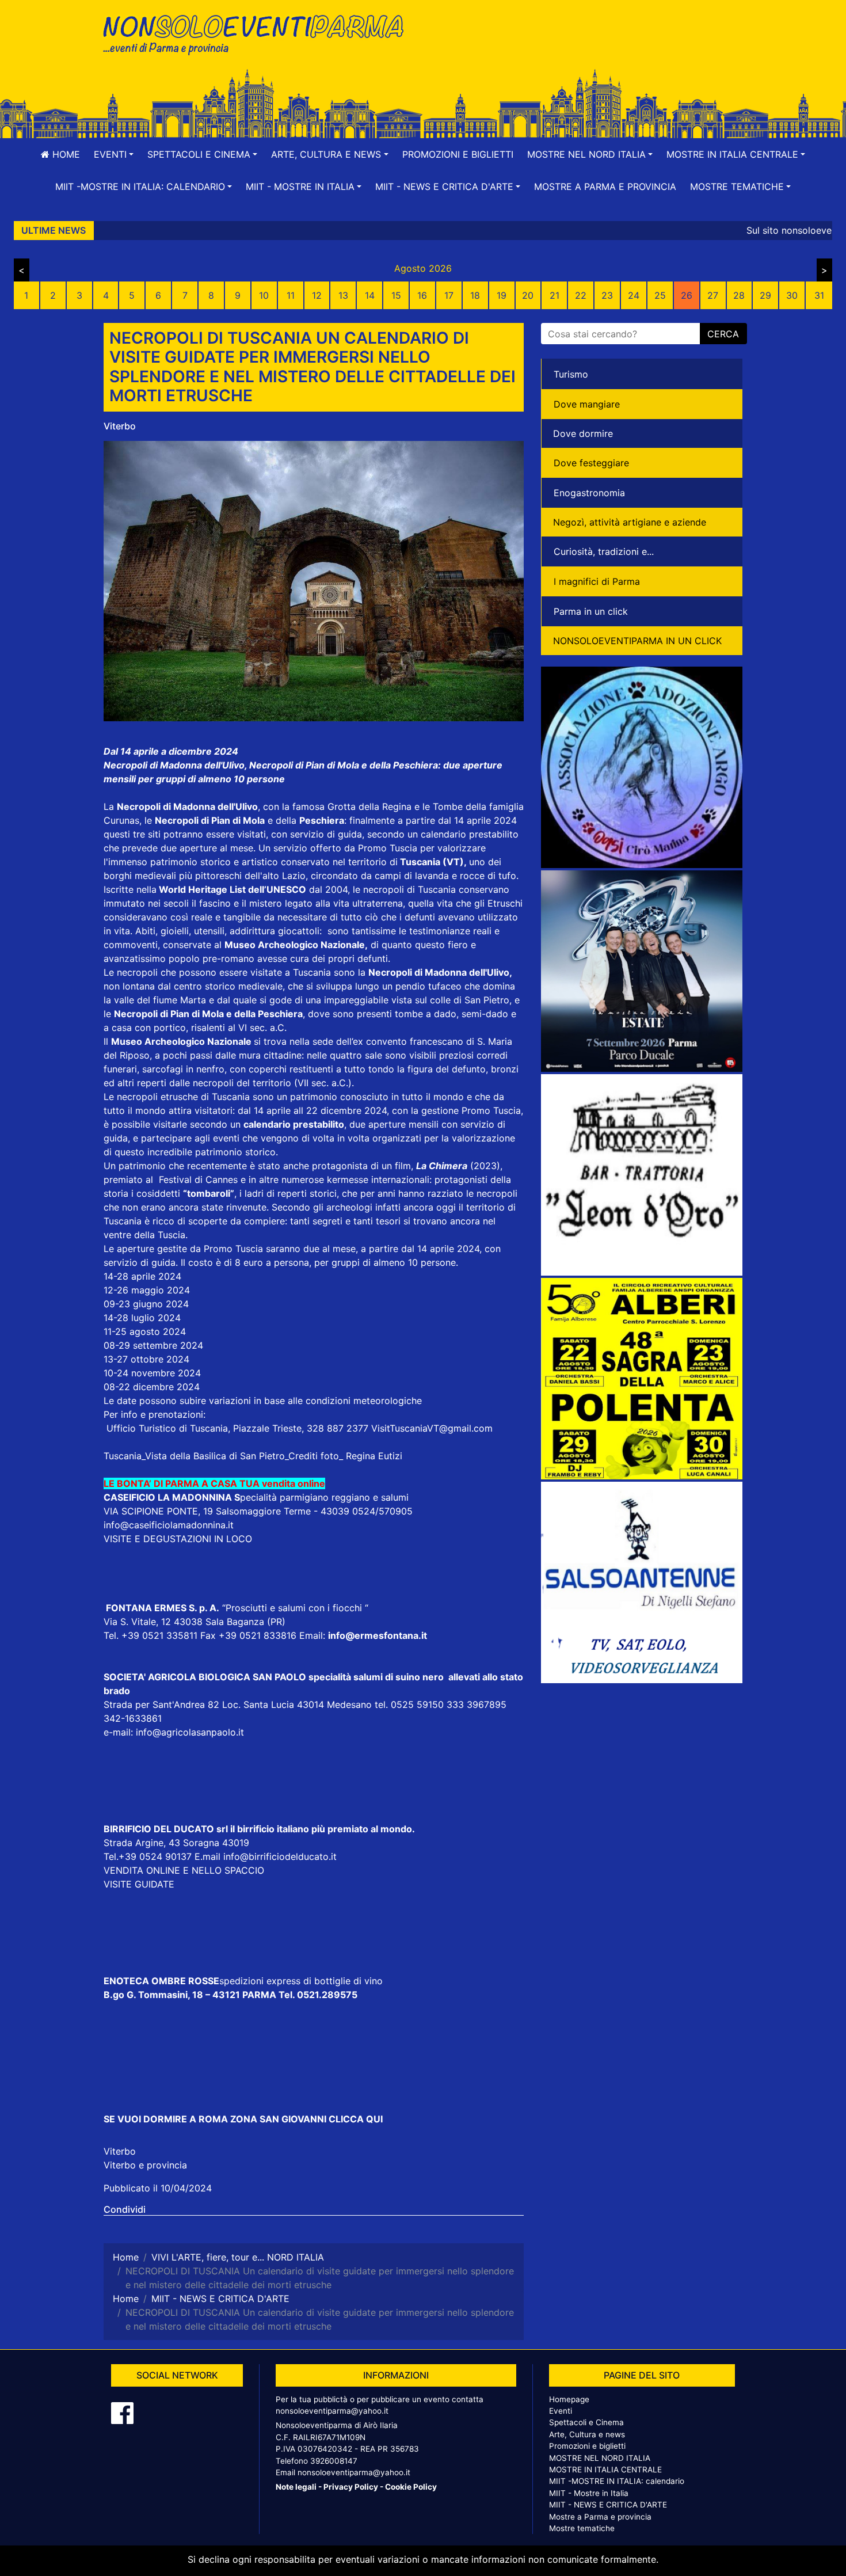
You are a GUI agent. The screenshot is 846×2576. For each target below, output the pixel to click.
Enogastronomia (589, 493)
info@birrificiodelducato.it (280, 1856)
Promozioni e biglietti (458, 154)
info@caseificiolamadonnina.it (169, 1525)
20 (528, 295)
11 (291, 295)
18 (475, 295)
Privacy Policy (351, 2487)
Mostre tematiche (582, 2528)
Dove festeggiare (591, 463)
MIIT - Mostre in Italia (589, 2493)
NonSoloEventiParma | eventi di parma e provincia (259, 33)
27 (713, 295)
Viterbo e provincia (145, 2165)
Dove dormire (583, 433)
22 (581, 295)
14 (370, 295)
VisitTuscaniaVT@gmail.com (432, 1428)
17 (449, 295)
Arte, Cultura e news (587, 2434)
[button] (114, 154)
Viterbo (120, 426)
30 (792, 295)
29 (765, 295)
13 (343, 295)
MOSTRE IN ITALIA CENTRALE (605, 2470)
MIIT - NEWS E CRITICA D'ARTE (608, 2505)
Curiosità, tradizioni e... (604, 551)
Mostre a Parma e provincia (605, 187)
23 (607, 295)
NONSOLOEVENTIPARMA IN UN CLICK (637, 641)
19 (502, 295)
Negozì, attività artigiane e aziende (630, 522)
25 (660, 295)
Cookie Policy (411, 2487)
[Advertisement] (587, 47)
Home (65, 154)
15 (396, 295)
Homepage (569, 2399)
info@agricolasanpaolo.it (190, 1732)
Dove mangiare (587, 404)
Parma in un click (591, 611)
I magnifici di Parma (597, 581)
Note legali (296, 2487)
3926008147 (334, 2461)
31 (819, 295)
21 (555, 295)
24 (634, 295)
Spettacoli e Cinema (586, 2422)
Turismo (571, 374)
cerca (723, 334)
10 (264, 295)
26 (687, 295)
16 (422, 295)
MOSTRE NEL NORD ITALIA (600, 2458)
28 (739, 295)
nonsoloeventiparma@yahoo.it (332, 2411)
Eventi (561, 2411)
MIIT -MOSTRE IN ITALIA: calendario (617, 2481)
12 (317, 295)
